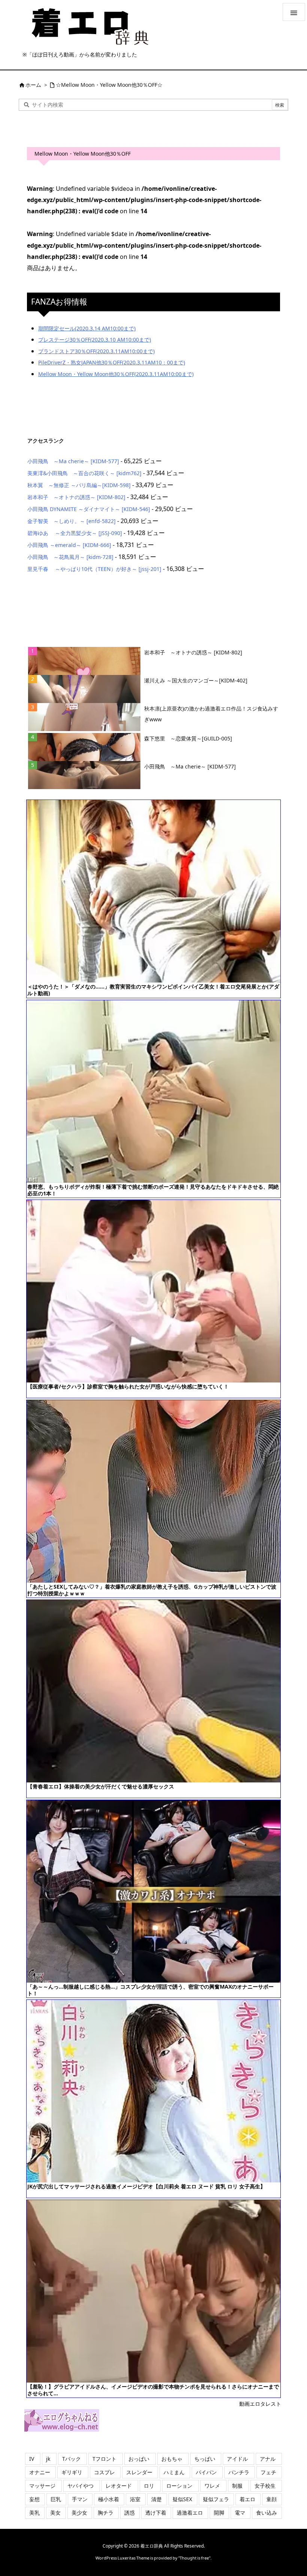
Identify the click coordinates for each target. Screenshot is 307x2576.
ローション (179, 2486)
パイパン (206, 2472)
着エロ (247, 2499)
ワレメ (212, 2486)
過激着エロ (190, 2513)
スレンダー (139, 2472)
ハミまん (174, 2472)
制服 (237, 2486)
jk (48, 2459)
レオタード (119, 2486)
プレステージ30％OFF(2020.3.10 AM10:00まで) (95, 340)
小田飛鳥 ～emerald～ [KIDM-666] (69, 545)
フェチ (268, 2472)
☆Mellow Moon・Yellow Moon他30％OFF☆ (109, 85)
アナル (268, 2459)
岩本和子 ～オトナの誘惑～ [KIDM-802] (76, 497)
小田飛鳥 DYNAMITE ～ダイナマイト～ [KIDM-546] (89, 509)
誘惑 (130, 2513)
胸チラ (106, 2513)
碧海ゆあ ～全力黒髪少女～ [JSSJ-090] (75, 533)
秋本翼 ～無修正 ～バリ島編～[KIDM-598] (79, 485)
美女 (55, 2513)
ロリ (149, 2486)
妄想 (34, 2499)
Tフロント (104, 2459)
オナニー (40, 2472)
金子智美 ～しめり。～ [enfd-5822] (72, 521)
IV (32, 2459)
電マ (240, 2513)
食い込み (267, 2513)
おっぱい (139, 2459)
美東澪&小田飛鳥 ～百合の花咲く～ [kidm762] (84, 473)
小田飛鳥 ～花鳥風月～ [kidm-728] (70, 557)
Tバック (72, 2459)
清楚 (156, 2499)
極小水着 (109, 2499)
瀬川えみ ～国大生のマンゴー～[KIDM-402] (196, 680)
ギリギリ (72, 2472)
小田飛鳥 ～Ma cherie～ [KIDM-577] (73, 461)
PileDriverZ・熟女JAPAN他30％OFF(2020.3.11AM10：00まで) (112, 362)
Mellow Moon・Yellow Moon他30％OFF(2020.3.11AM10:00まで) (116, 374)
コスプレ (104, 2472)
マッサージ (42, 2486)
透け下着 (156, 2513)
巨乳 (56, 2499)
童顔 (271, 2499)
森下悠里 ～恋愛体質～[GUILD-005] (188, 738)
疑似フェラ (216, 2499)
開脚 (219, 2513)
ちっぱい (205, 2459)
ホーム (33, 85)
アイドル (237, 2459)
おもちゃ (172, 2459)
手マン (80, 2499)
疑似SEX (182, 2499)
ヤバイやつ (80, 2486)
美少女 (79, 2513)
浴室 (135, 2499)
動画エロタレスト (260, 2404)
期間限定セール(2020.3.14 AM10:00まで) (87, 328)
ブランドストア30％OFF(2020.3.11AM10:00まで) (96, 351)
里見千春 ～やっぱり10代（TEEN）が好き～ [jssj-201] (94, 569)
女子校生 (265, 2486)
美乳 (34, 2513)
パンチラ (239, 2472)
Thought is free (194, 2558)
